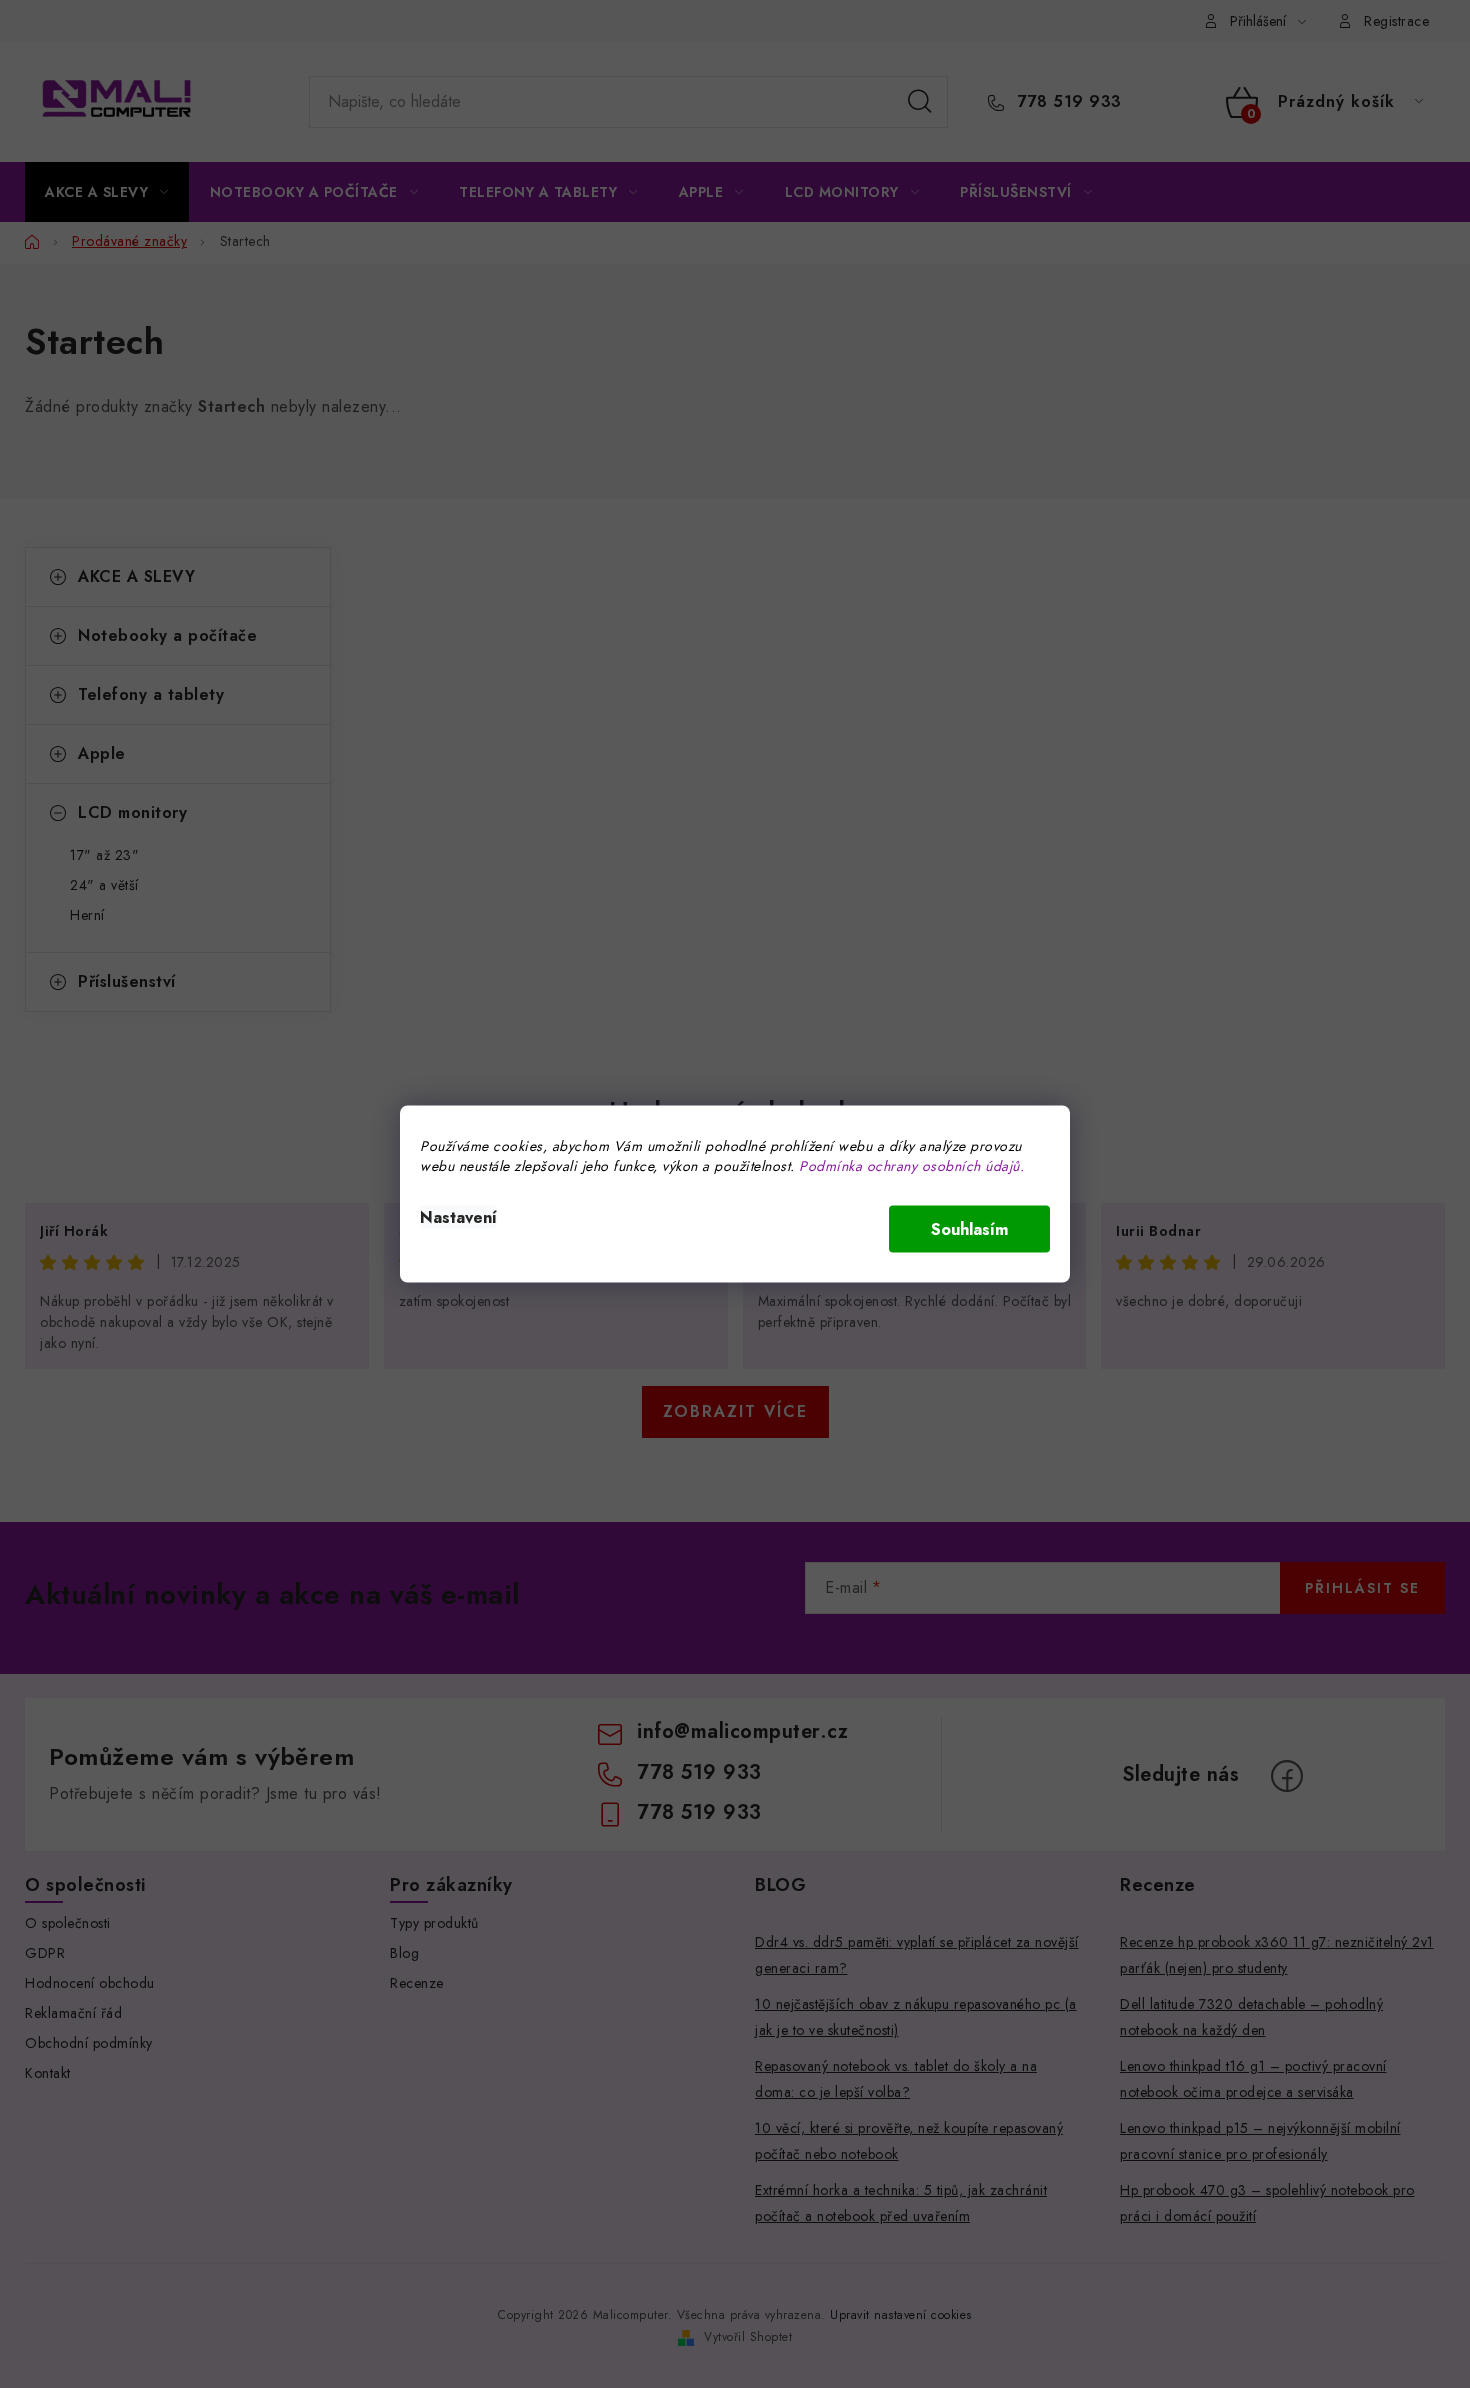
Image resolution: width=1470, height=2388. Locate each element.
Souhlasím (969, 1229)
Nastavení (458, 1217)
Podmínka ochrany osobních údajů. (911, 1166)
